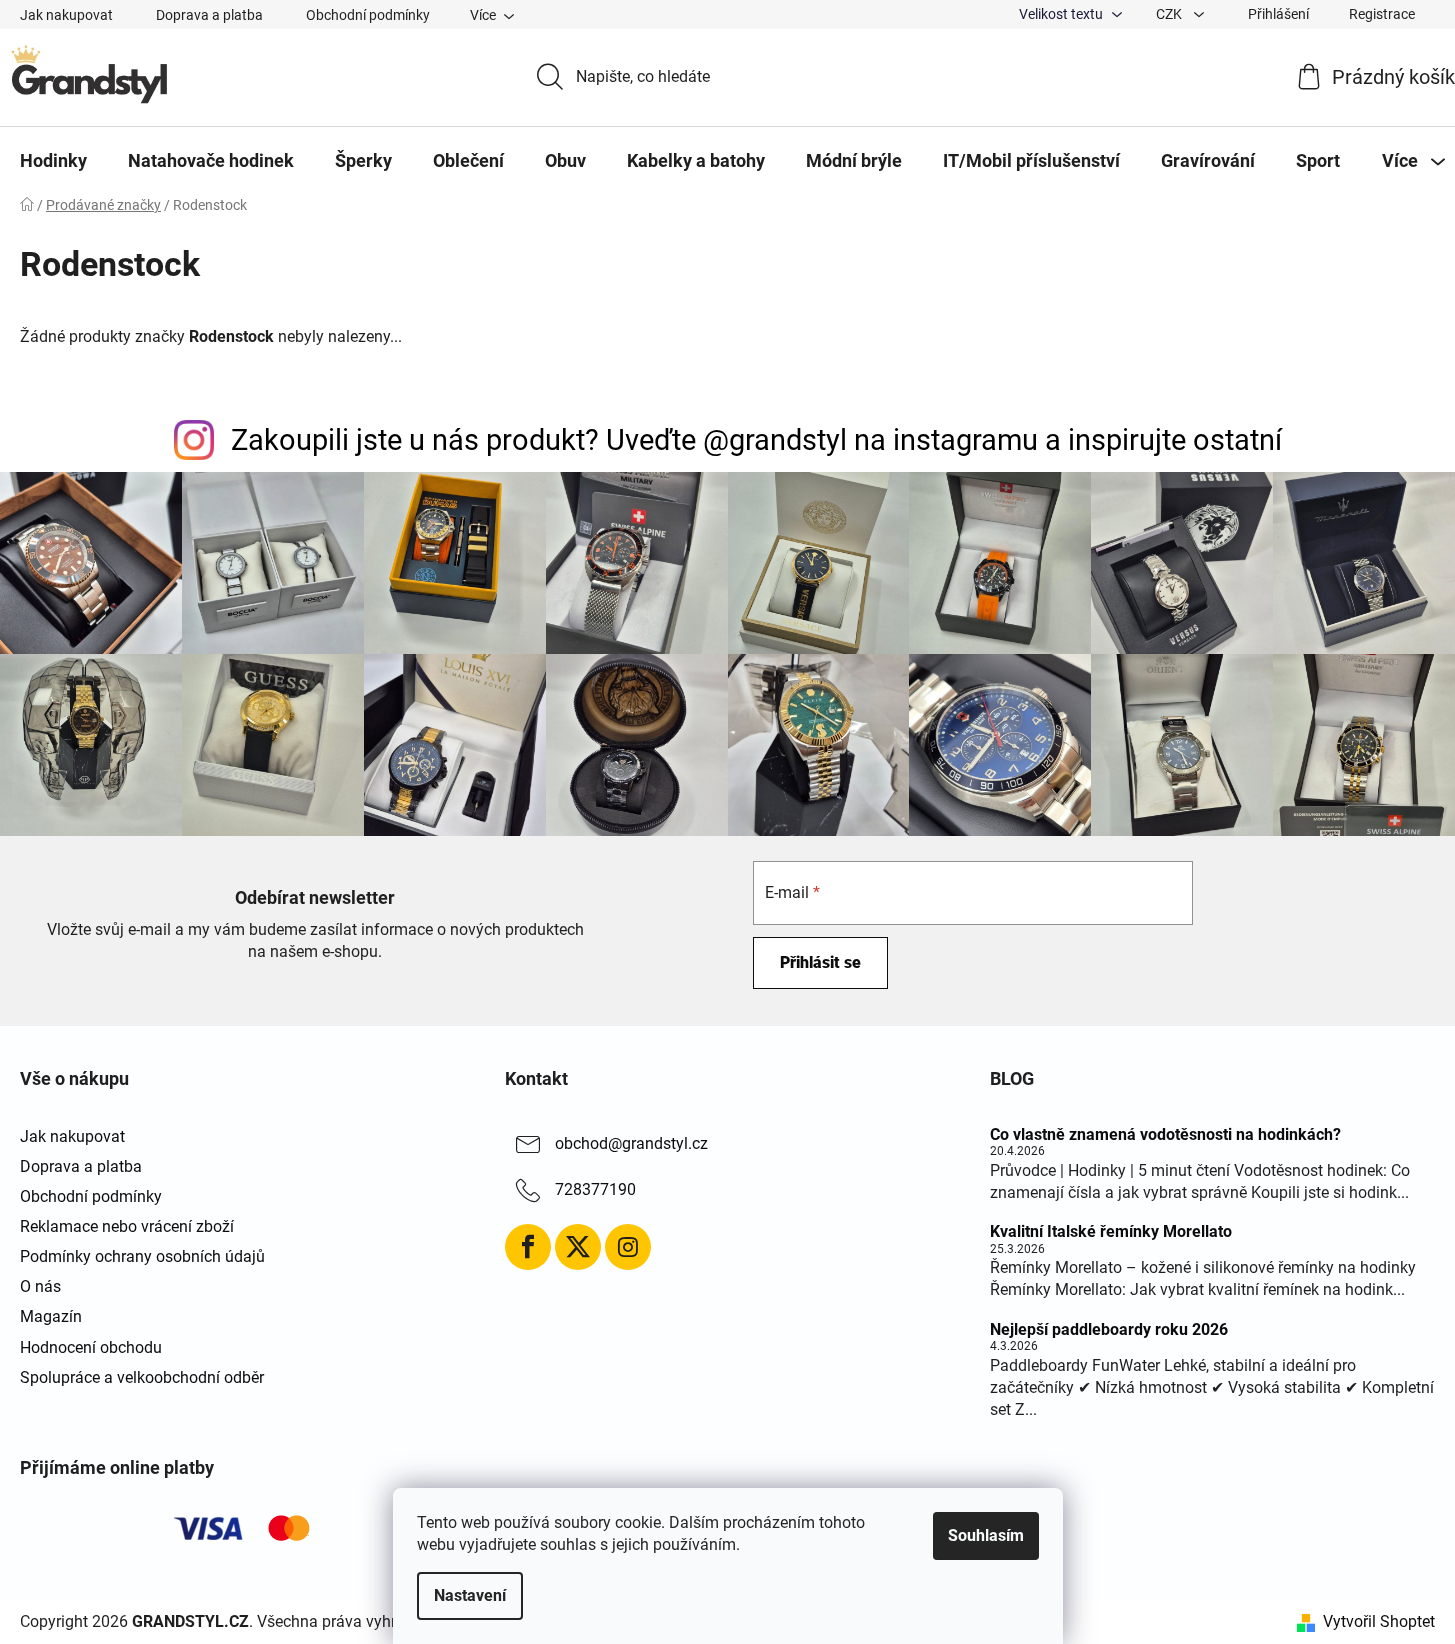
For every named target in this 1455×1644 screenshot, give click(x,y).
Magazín (51, 1316)
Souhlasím (986, 1535)
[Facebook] (528, 1247)
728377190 (595, 1189)
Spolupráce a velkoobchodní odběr (142, 1377)
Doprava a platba (209, 15)
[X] (578, 1247)
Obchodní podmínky (368, 15)
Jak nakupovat (66, 15)
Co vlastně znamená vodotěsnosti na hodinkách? (1165, 1135)
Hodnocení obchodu (91, 1347)
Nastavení (470, 1595)
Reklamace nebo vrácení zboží (127, 1226)
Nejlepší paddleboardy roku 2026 (1109, 1330)
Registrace (1382, 14)
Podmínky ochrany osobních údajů (142, 1256)
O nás (40, 1286)
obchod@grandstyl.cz (631, 1143)
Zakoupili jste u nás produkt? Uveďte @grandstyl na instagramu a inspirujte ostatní (756, 440)
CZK (1170, 14)
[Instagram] (628, 1247)
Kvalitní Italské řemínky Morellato (1111, 1232)
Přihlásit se (820, 962)
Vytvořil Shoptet (1379, 1621)
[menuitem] (53, 161)
